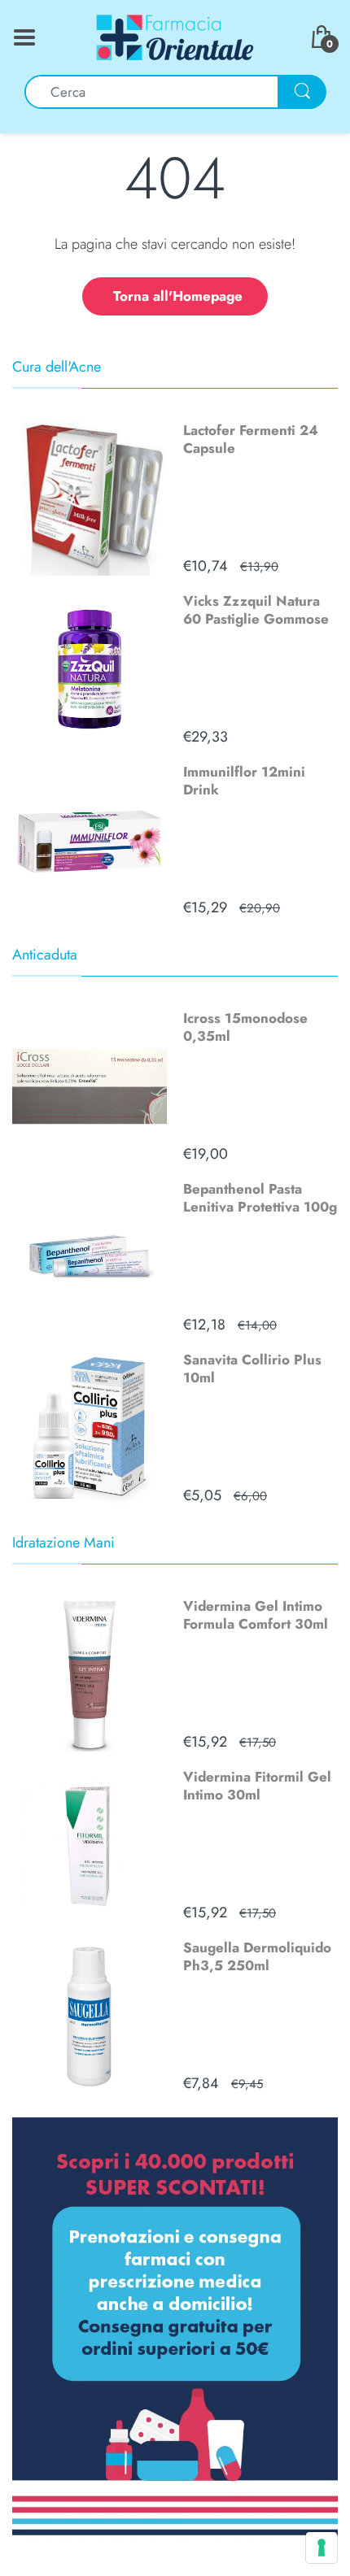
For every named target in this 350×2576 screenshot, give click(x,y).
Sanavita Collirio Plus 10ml (252, 1368)
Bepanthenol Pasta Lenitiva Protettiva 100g (260, 1198)
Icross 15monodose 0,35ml (245, 1027)
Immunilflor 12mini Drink (244, 781)
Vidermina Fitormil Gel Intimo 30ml (257, 1786)
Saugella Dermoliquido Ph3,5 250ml (257, 1956)
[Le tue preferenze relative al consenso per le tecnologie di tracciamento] (322, 2548)
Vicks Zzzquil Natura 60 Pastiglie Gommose (256, 610)
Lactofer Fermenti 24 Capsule (251, 439)
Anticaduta (45, 955)
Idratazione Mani (63, 1543)
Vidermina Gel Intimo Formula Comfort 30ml (256, 1615)
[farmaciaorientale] (175, 36)
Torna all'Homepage (178, 296)
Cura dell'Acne (57, 367)
